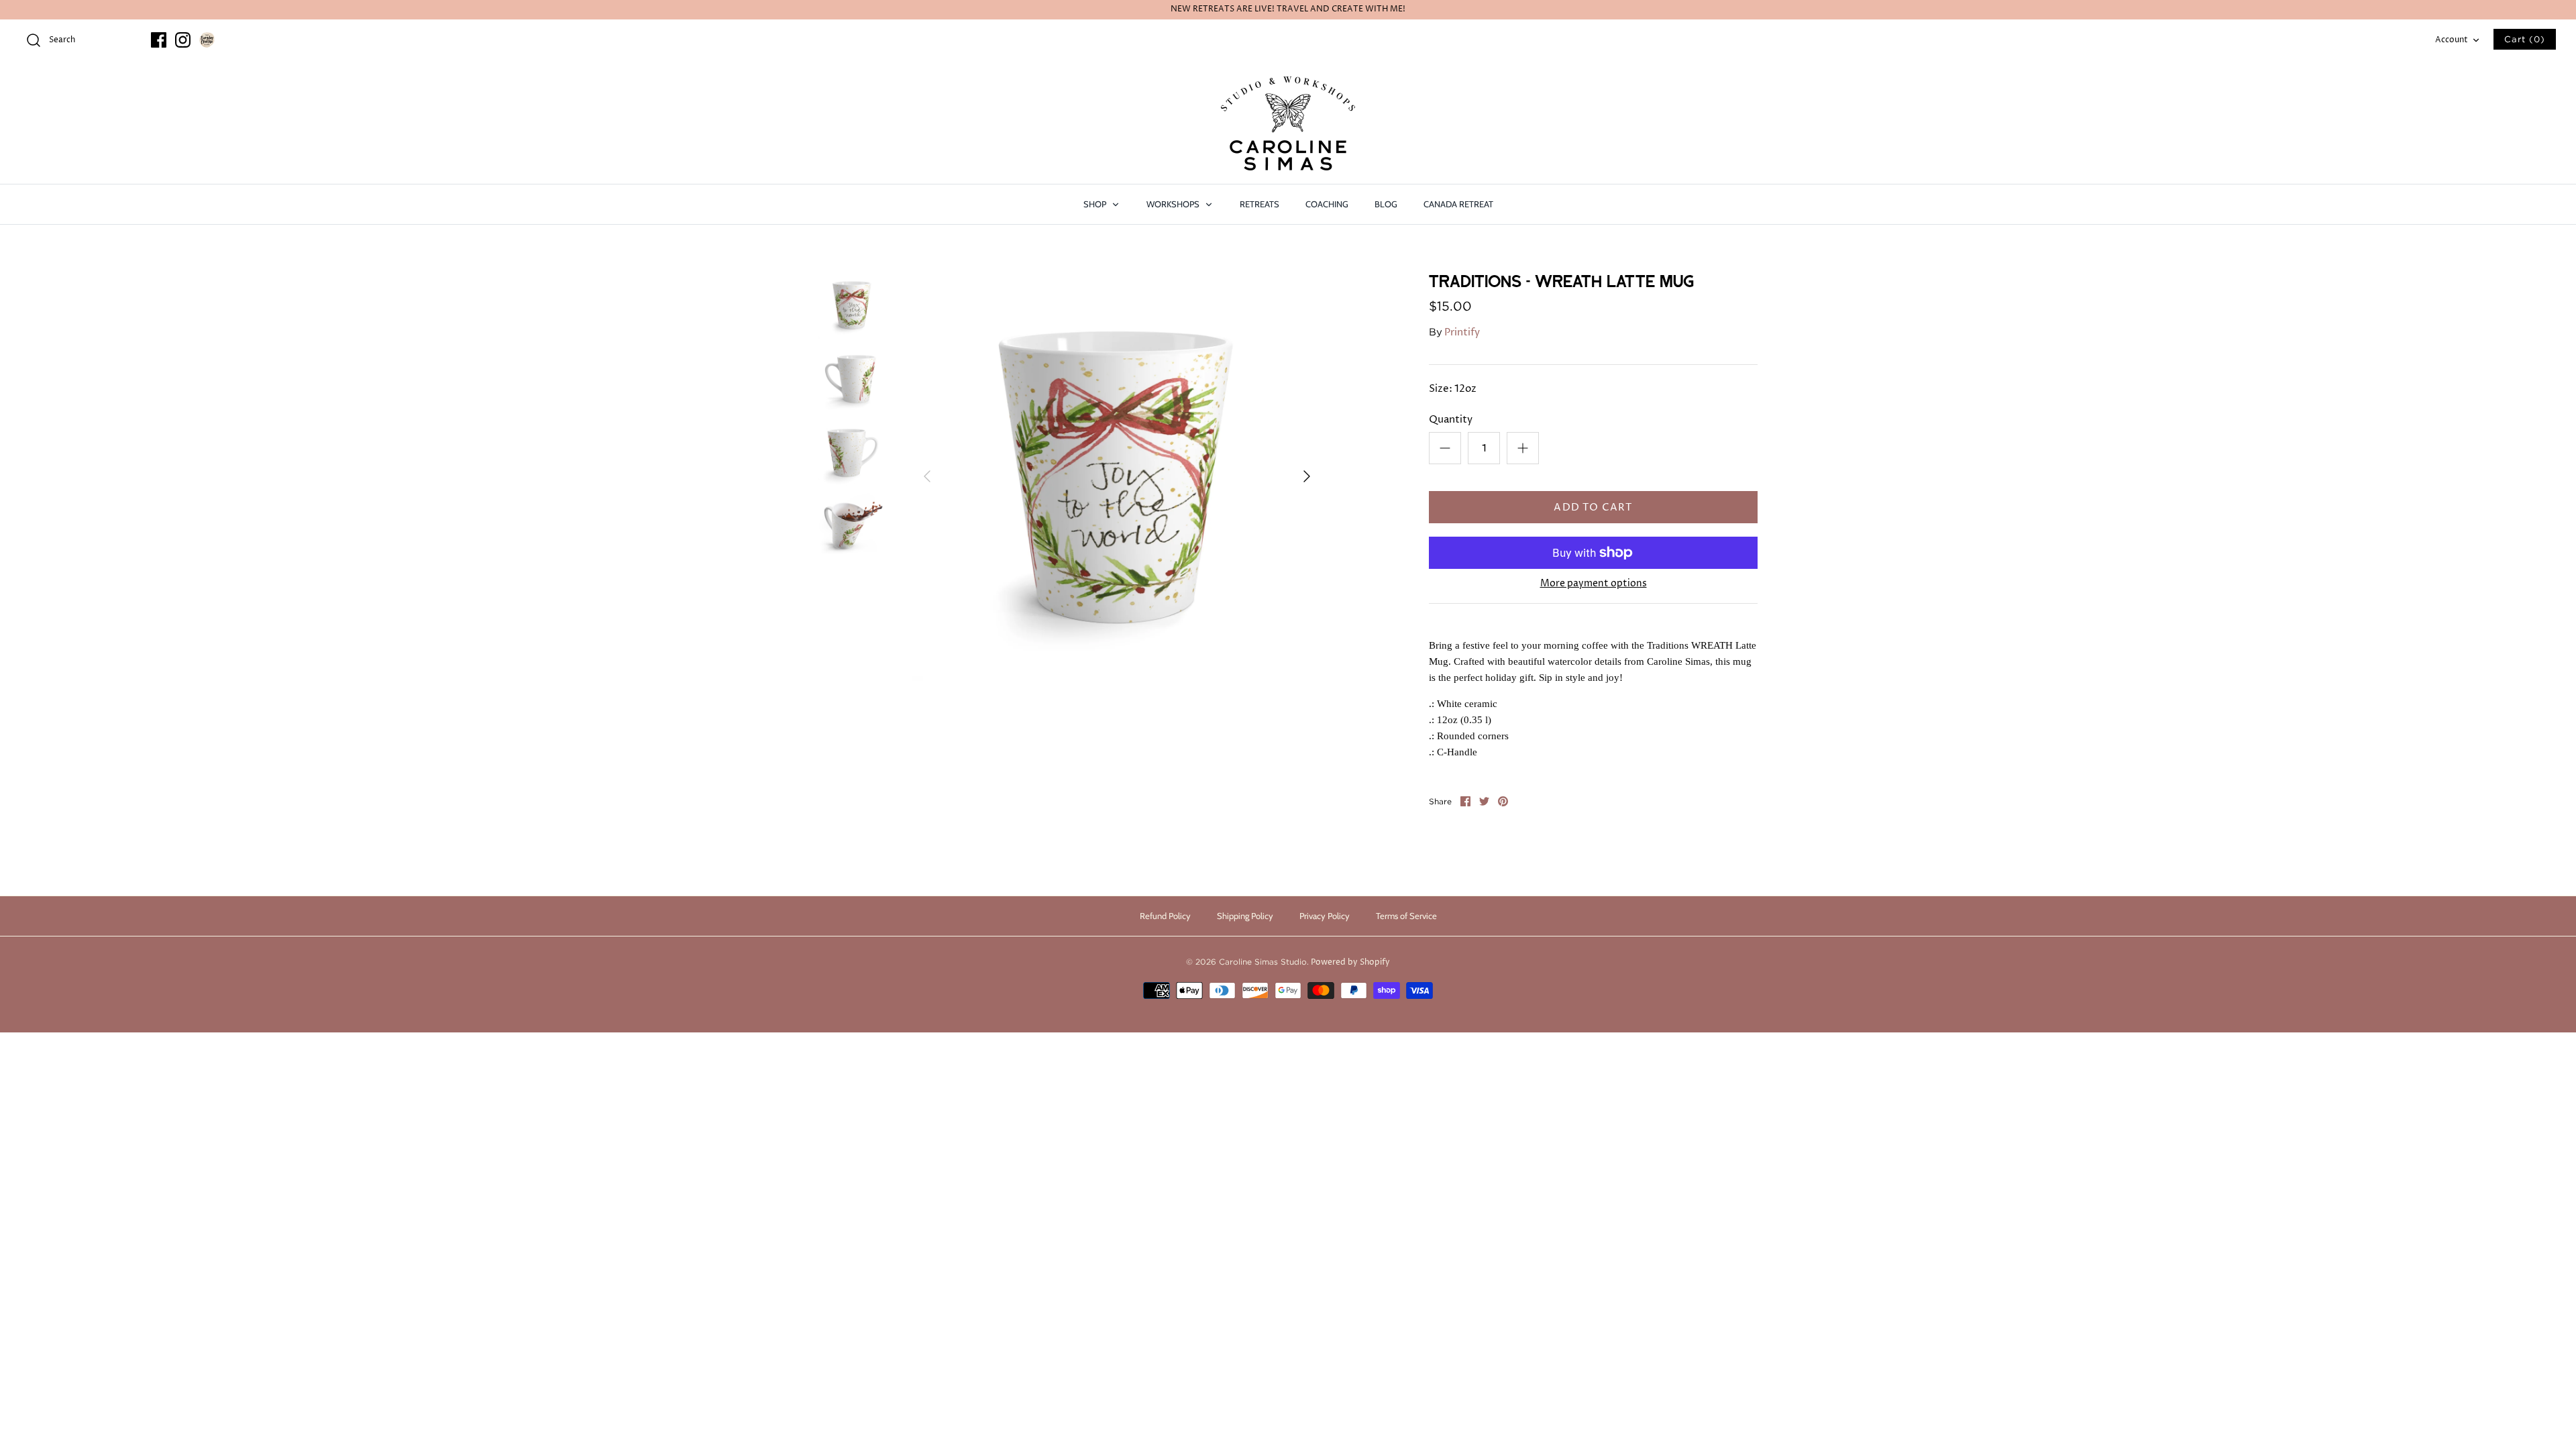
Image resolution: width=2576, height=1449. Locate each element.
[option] (1117, 476)
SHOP (1096, 204)
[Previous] (927, 476)
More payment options (1594, 584)
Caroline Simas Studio (1263, 962)
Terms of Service (1406, 916)
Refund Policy (1165, 916)
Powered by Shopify (1350, 962)
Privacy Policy (1325, 916)
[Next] (1307, 476)
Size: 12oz (1453, 389)
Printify (1462, 332)
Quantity (1451, 420)
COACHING (1327, 204)
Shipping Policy (1245, 916)
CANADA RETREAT (1458, 204)
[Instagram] (183, 40)
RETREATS (1259, 204)
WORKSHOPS (1174, 204)
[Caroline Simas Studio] (1288, 123)
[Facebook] (159, 40)
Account (2452, 40)
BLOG (1386, 204)
